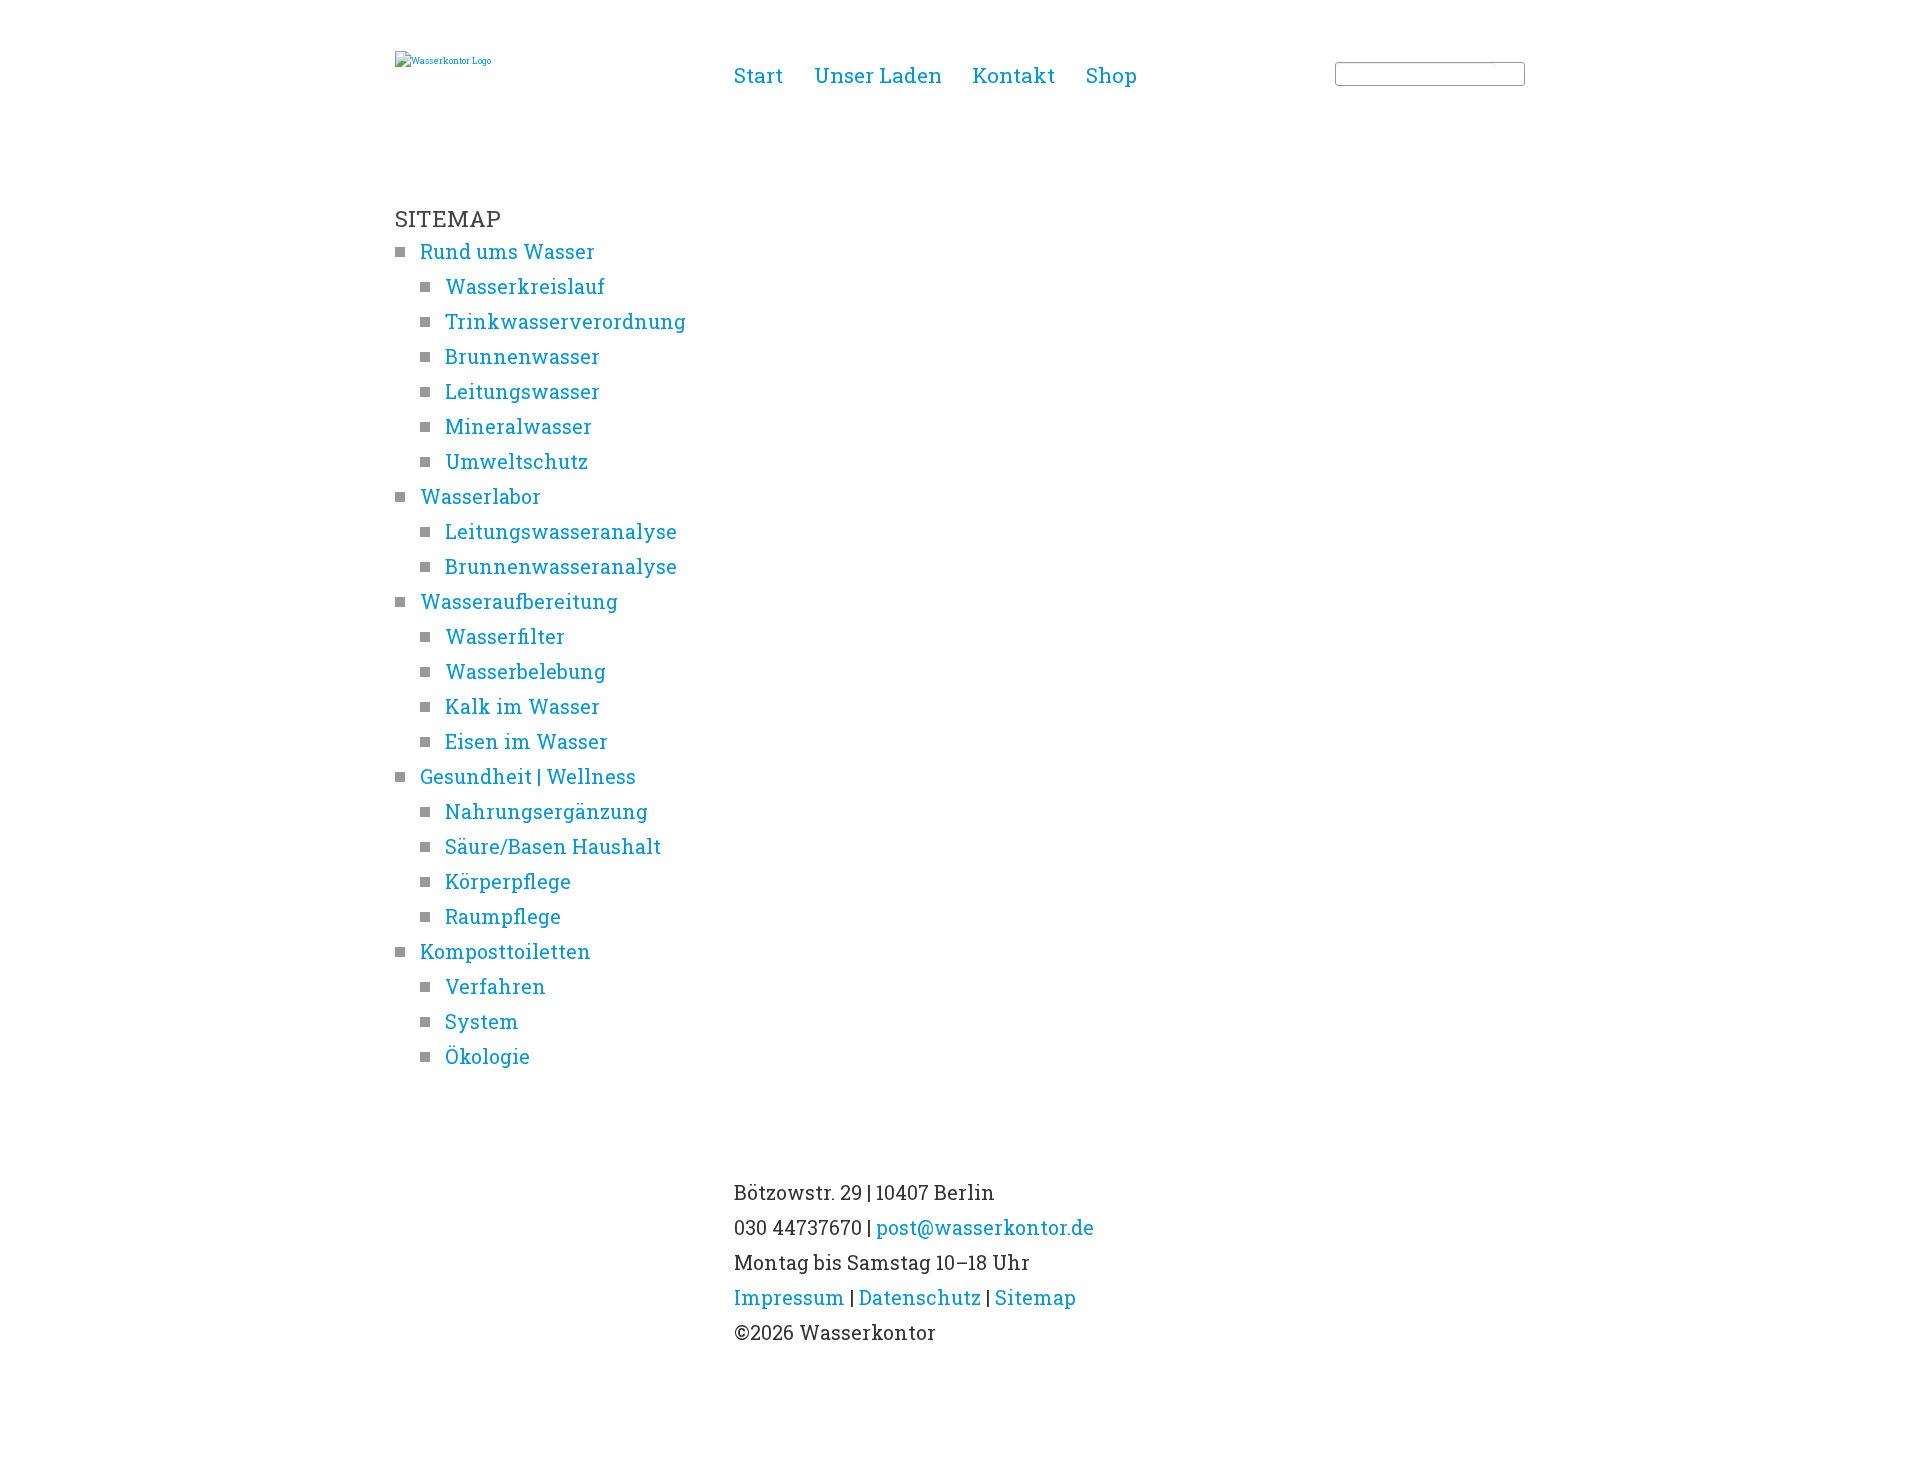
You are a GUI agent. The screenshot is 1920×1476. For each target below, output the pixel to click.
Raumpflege (503, 916)
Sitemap (1035, 1297)
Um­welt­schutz (516, 461)
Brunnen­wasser (522, 356)
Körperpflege (508, 881)
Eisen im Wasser (526, 741)
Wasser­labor (480, 496)
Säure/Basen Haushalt (553, 846)
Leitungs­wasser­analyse (561, 531)
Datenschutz (920, 1297)
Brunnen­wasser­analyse (561, 566)
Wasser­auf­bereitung (519, 601)
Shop (1111, 73)
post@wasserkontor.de (985, 1227)
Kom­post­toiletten (505, 951)
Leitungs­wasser (522, 391)
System (482, 1021)
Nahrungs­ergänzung (546, 811)
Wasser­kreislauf (525, 286)
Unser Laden (878, 73)
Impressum (789, 1297)
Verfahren (495, 986)
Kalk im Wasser (522, 706)
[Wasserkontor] (557, 60)
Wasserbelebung (525, 671)
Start (758, 73)
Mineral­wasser (518, 426)
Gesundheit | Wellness (528, 776)
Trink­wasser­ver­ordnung (565, 321)
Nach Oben (960, 1406)
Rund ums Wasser (507, 251)
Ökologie (487, 1056)
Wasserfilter (505, 636)
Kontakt (1013, 73)
